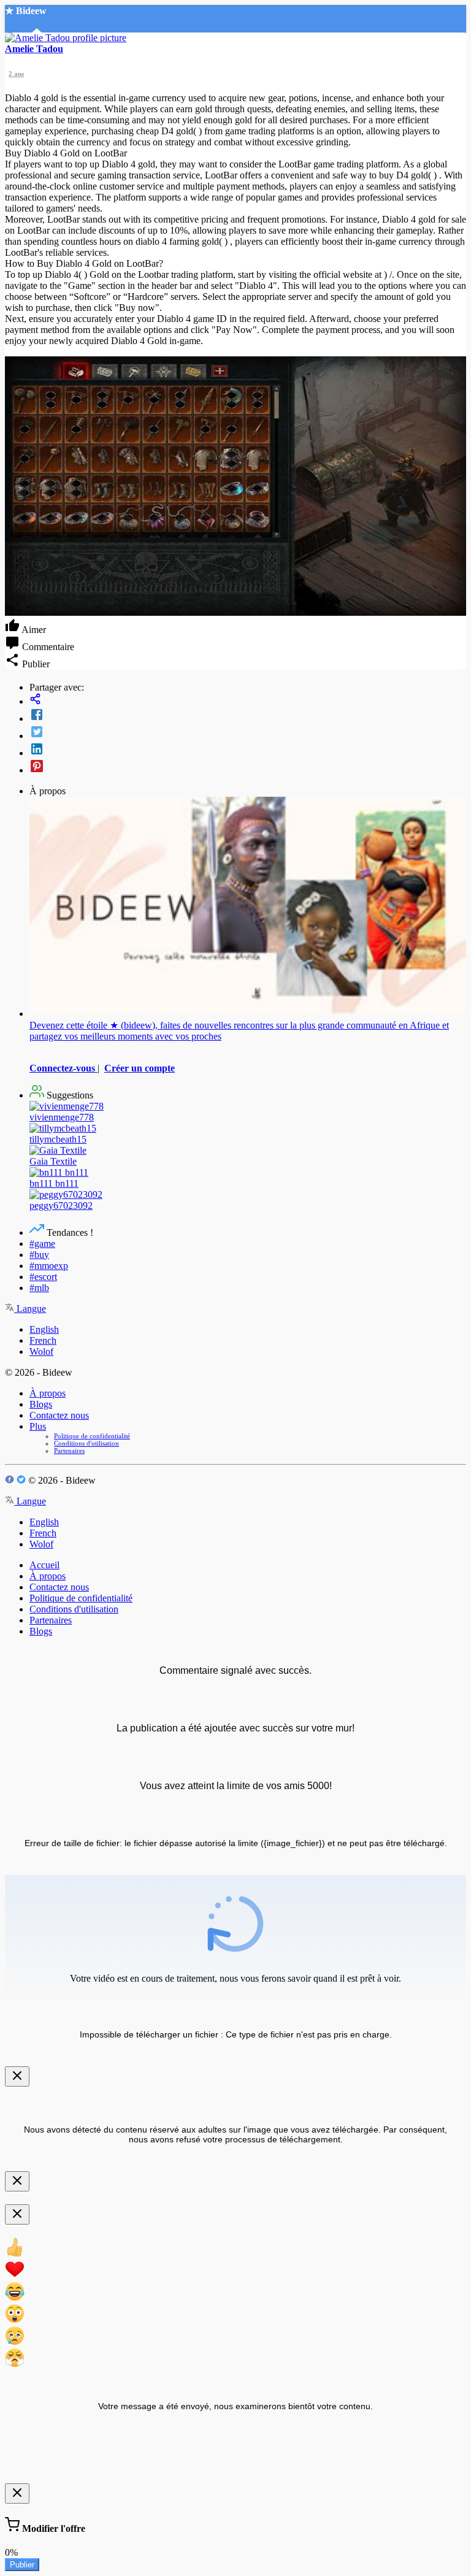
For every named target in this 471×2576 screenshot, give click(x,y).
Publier (22, 2565)
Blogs (41, 1404)
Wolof (41, 1351)
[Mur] (248, 700)
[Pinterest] (248, 767)
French (43, 1340)
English (44, 1329)
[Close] (17, 2076)
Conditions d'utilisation (86, 1443)
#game (42, 1244)
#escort (43, 1277)
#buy (39, 1255)
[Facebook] (248, 716)
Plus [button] (38, 1426)
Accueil (44, 1565)
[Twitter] (248, 733)
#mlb (39, 1288)
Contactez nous (59, 1415)
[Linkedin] (248, 750)
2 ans (16, 74)
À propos (48, 1393)
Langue (30, 1309)
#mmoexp (49, 1266)
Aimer (33, 630)
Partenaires (69, 1451)
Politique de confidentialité (92, 1436)
